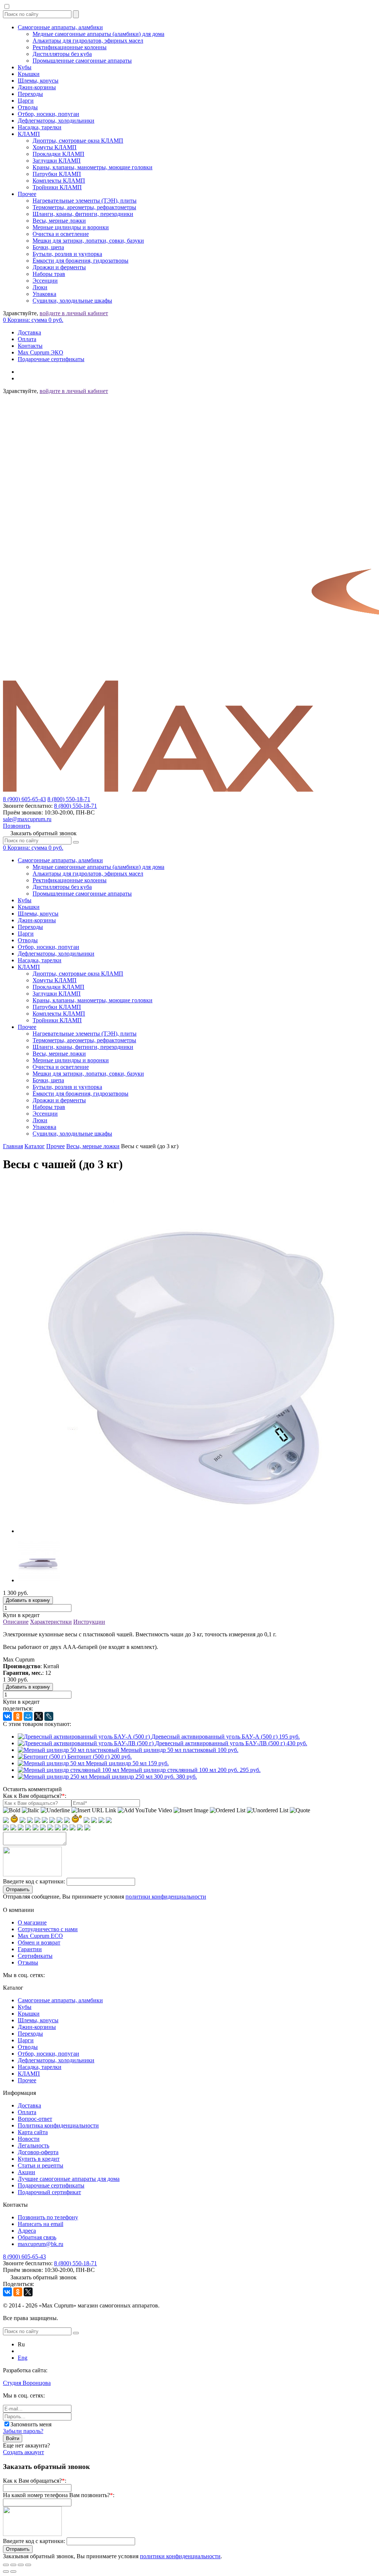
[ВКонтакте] (7, 1716)
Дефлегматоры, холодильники (56, 121)
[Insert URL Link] (94, 1810)
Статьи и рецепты (41, 2165)
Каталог (35, 1146)
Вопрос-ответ (35, 2119)
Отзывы (28, 1962)
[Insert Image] (191, 1810)
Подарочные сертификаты (51, 359)
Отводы (28, 107)
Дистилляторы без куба (62, 54)
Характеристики (51, 1622)
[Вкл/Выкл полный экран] (21, 2565)
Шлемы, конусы (38, 81)
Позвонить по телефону (48, 2217)
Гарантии (30, 1949)
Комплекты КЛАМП (59, 181)
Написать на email (41, 2224)
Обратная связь (37, 2237)
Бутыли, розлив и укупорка (67, 254)
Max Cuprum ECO (40, 1936)
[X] (38, 1716)
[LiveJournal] (49, 1716)
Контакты (30, 346)
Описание (16, 1622)
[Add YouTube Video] (145, 1810)
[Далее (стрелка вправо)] (13, 2572)
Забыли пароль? (23, 2431)
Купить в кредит (39, 2159)
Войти (13, 2438)
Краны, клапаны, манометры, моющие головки (93, 167)
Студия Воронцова (27, 2383)
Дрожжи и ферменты (59, 267)
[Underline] (55, 1810)
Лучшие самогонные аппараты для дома (69, 2179)
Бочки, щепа (48, 247)
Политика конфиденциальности (58, 2125)
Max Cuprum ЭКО (41, 352)
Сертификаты (35, 1956)
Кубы (25, 67)
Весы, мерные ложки (59, 221)
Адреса (27, 2231)
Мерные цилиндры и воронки (71, 227)
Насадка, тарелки (40, 127)
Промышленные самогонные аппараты (82, 61)
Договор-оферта (38, 2152)
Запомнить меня (31, 2424)
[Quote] (300, 1810)
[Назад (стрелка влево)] (6, 2572)
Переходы (30, 94)
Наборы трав (49, 274)
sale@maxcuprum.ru (27, 819)
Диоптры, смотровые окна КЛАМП (78, 141)
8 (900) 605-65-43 (24, 799)
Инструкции (89, 1622)
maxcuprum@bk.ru (41, 2244)
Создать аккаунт (24, 2452)
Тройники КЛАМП (57, 187)
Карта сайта (33, 2132)
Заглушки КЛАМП (57, 161)
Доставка (29, 332)
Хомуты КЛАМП (55, 147)
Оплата (27, 339)
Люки (40, 287)
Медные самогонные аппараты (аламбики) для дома (98, 34)
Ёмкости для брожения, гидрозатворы (81, 261)
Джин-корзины (37, 87)
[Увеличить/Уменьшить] (28, 2565)
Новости (29, 2139)
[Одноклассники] (18, 1716)
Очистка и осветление (61, 234)
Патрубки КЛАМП (57, 174)
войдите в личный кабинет (74, 313)
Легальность (33, 2145)
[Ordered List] (228, 1810)
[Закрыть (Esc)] (6, 2565)
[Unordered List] (268, 1810)
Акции (26, 2172)
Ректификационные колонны (70, 47)
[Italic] (31, 1810)
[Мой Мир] (28, 1716)
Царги (26, 101)
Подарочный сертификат (49, 2192)
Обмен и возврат (39, 1942)
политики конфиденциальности (166, 1897)
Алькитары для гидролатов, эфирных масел (88, 41)
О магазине (32, 1922)
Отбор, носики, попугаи (48, 114)
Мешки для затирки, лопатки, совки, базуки (88, 241)
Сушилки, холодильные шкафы (72, 301)
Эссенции (45, 281)
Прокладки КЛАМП (58, 154)
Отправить (18, 1889)
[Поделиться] (13, 2565)
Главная (13, 1146)
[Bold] (12, 1810)
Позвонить (17, 826)
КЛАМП (29, 134)
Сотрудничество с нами (48, 1929)
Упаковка (44, 294)
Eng (23, 2358)
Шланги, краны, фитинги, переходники (83, 214)
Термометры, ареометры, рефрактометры (84, 207)
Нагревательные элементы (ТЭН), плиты (85, 201)
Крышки (29, 74)
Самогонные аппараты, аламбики (60, 27)
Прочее (27, 194)
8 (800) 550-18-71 (69, 799)
